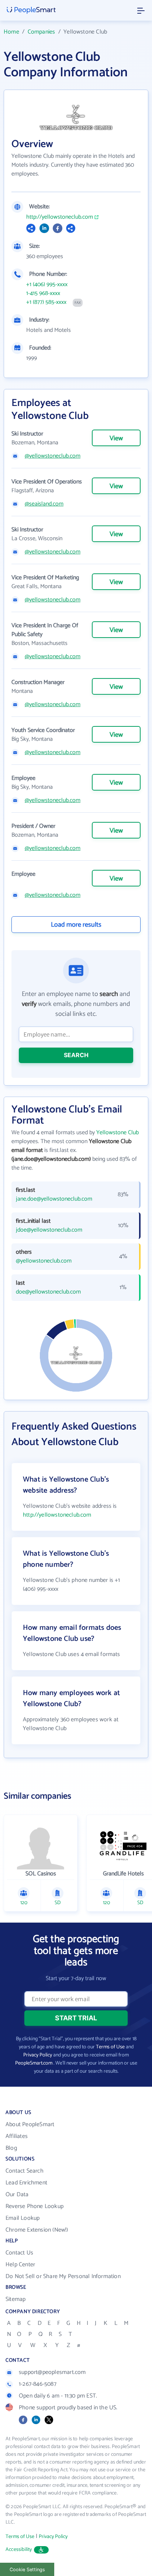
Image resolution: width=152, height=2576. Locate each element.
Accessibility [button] (19, 2550)
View (116, 438)
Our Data (17, 2195)
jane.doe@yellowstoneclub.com (54, 1199)
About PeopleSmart (30, 2124)
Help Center (20, 2265)
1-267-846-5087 (38, 2384)
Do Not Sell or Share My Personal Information (63, 2276)
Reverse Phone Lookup (34, 2206)
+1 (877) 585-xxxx (46, 302)
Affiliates (17, 2136)
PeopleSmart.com (34, 2063)
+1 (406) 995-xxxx (47, 285)
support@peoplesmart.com (52, 2372)
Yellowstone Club (118, 1133)
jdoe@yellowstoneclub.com (49, 1230)
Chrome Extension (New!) (37, 2230)
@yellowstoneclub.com (53, 456)
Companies (42, 32)
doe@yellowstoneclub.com (48, 1292)
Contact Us (19, 2253)
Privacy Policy (38, 2055)
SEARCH (76, 1055)
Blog (11, 2148)
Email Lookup (23, 2218)
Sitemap (15, 2299)
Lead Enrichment (26, 2183)
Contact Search (25, 2171)
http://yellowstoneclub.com (60, 217)
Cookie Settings (27, 2570)
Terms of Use (110, 2047)
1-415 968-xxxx (43, 294)
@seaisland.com (44, 504)
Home (11, 32)
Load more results (76, 925)
